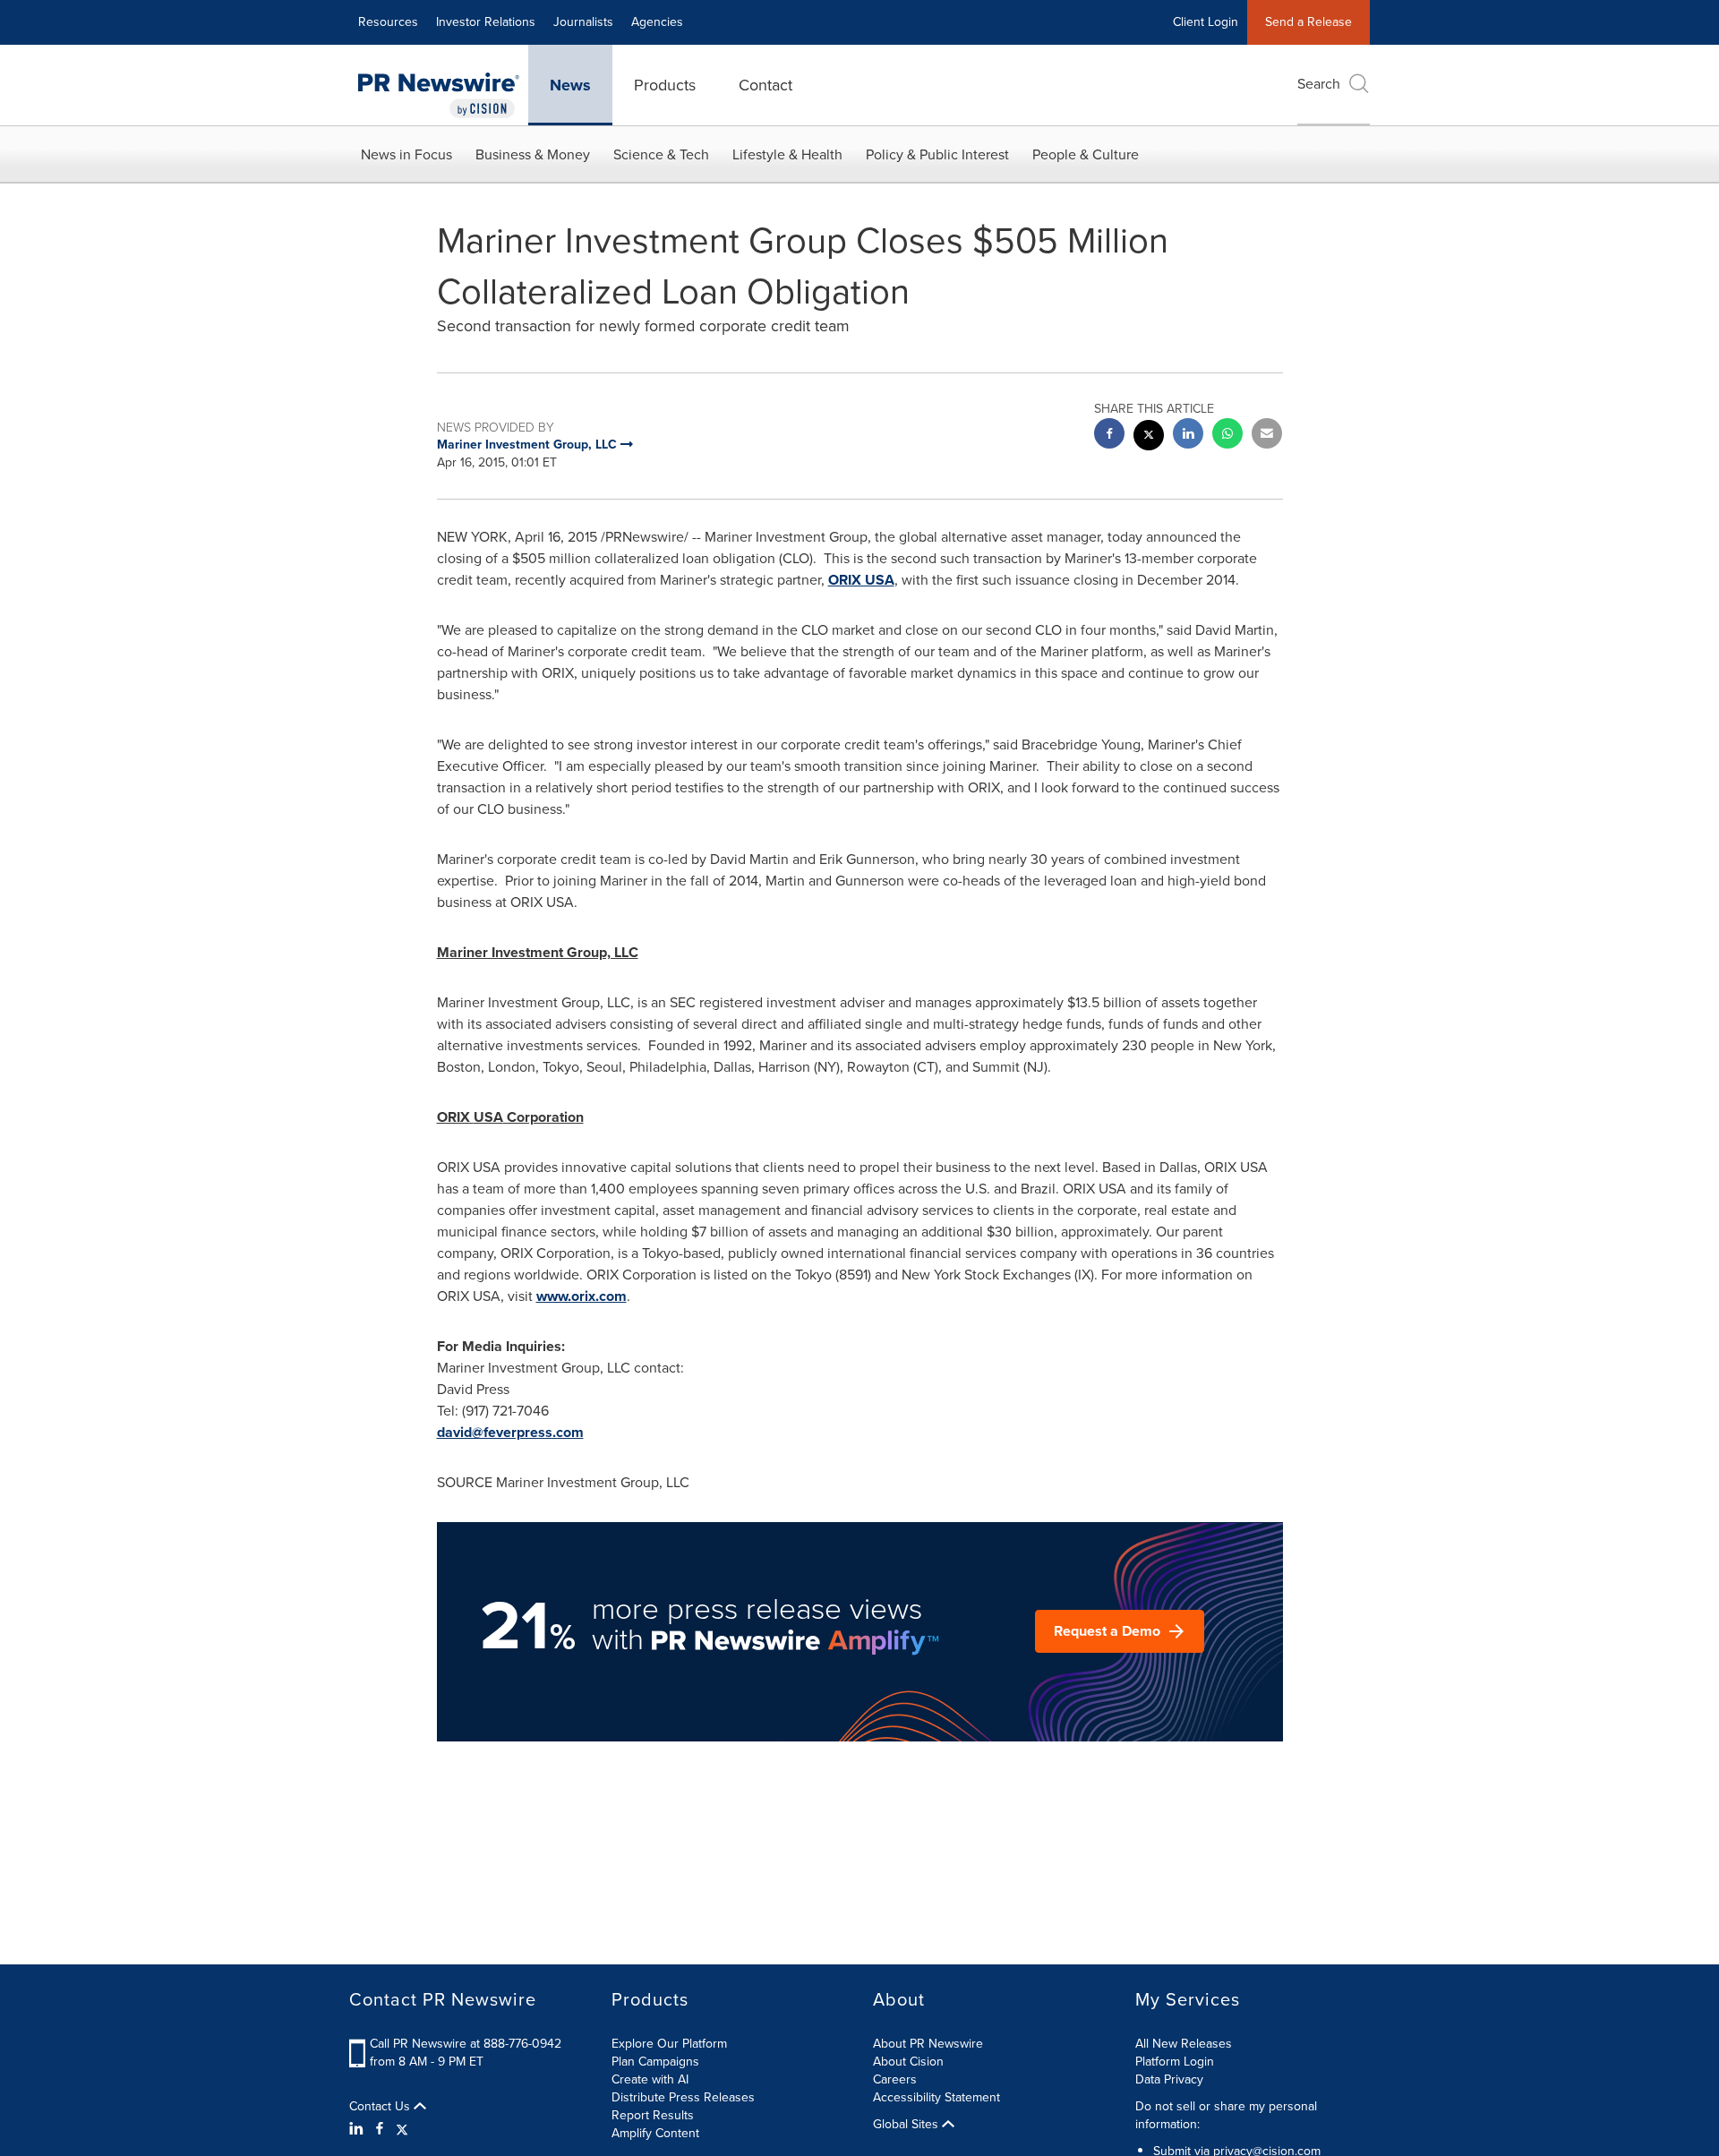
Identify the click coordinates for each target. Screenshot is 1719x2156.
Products (665, 85)
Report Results (653, 2115)
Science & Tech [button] (661, 154)
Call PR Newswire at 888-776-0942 (466, 2044)
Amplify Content (655, 2133)
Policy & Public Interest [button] (937, 154)
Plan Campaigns (655, 2062)
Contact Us (381, 2107)
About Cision (908, 2062)
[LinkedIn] (359, 2129)
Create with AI (650, 2079)
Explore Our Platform (669, 2044)
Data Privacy (1169, 2079)
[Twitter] (402, 2129)
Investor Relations (486, 22)
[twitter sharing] (1149, 437)
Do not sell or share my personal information (1226, 2115)
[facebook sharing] (1109, 436)
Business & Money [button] (533, 154)
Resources (388, 22)
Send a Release (1308, 22)
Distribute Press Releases (683, 2097)
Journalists (583, 22)
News (570, 85)
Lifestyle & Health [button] (787, 154)
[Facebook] (380, 2129)
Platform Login (1175, 2062)
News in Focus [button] (406, 154)
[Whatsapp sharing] (1227, 436)
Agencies (657, 22)
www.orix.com (582, 1296)
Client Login (1206, 22)
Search (1319, 84)
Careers (895, 2079)
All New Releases (1184, 2044)
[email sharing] (1267, 436)
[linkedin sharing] (1188, 436)
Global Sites (907, 2125)
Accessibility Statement (936, 2097)
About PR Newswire (928, 2044)
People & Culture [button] (1086, 154)
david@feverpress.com (510, 1432)
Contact (765, 85)
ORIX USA (861, 580)
